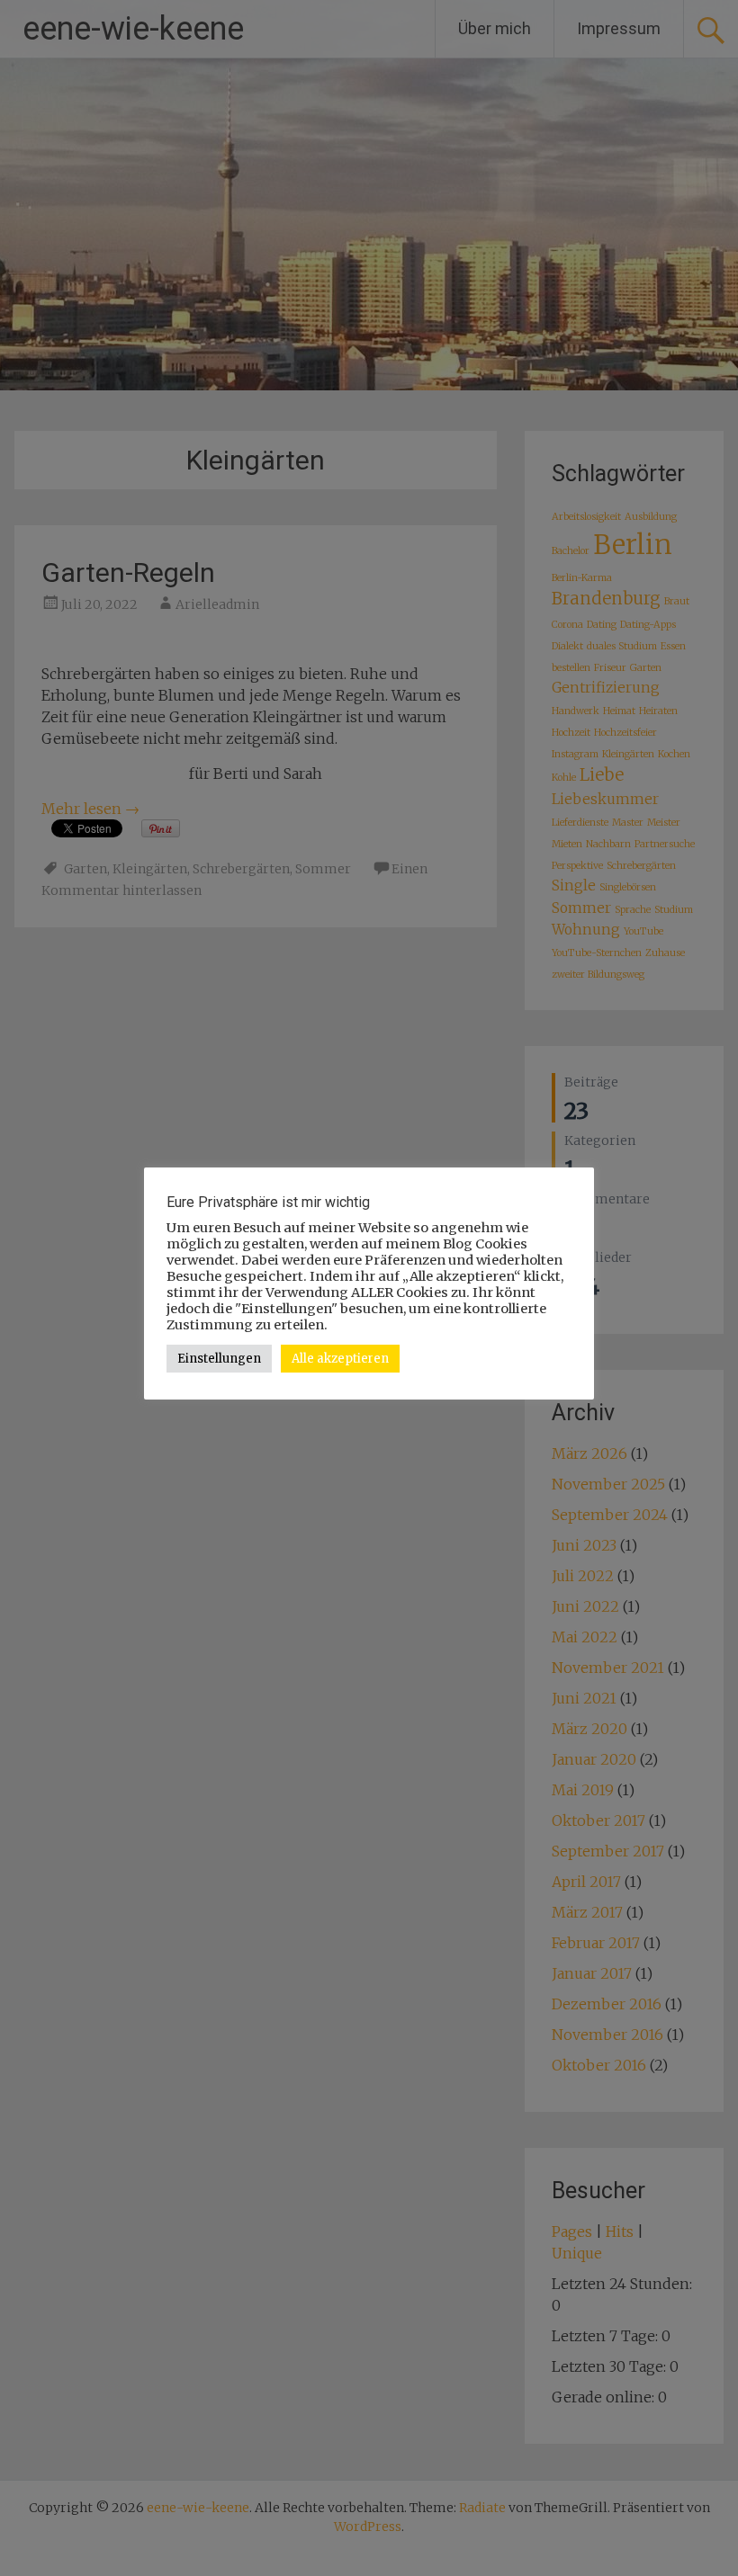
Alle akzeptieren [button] (340, 1359)
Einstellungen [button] (219, 1359)
